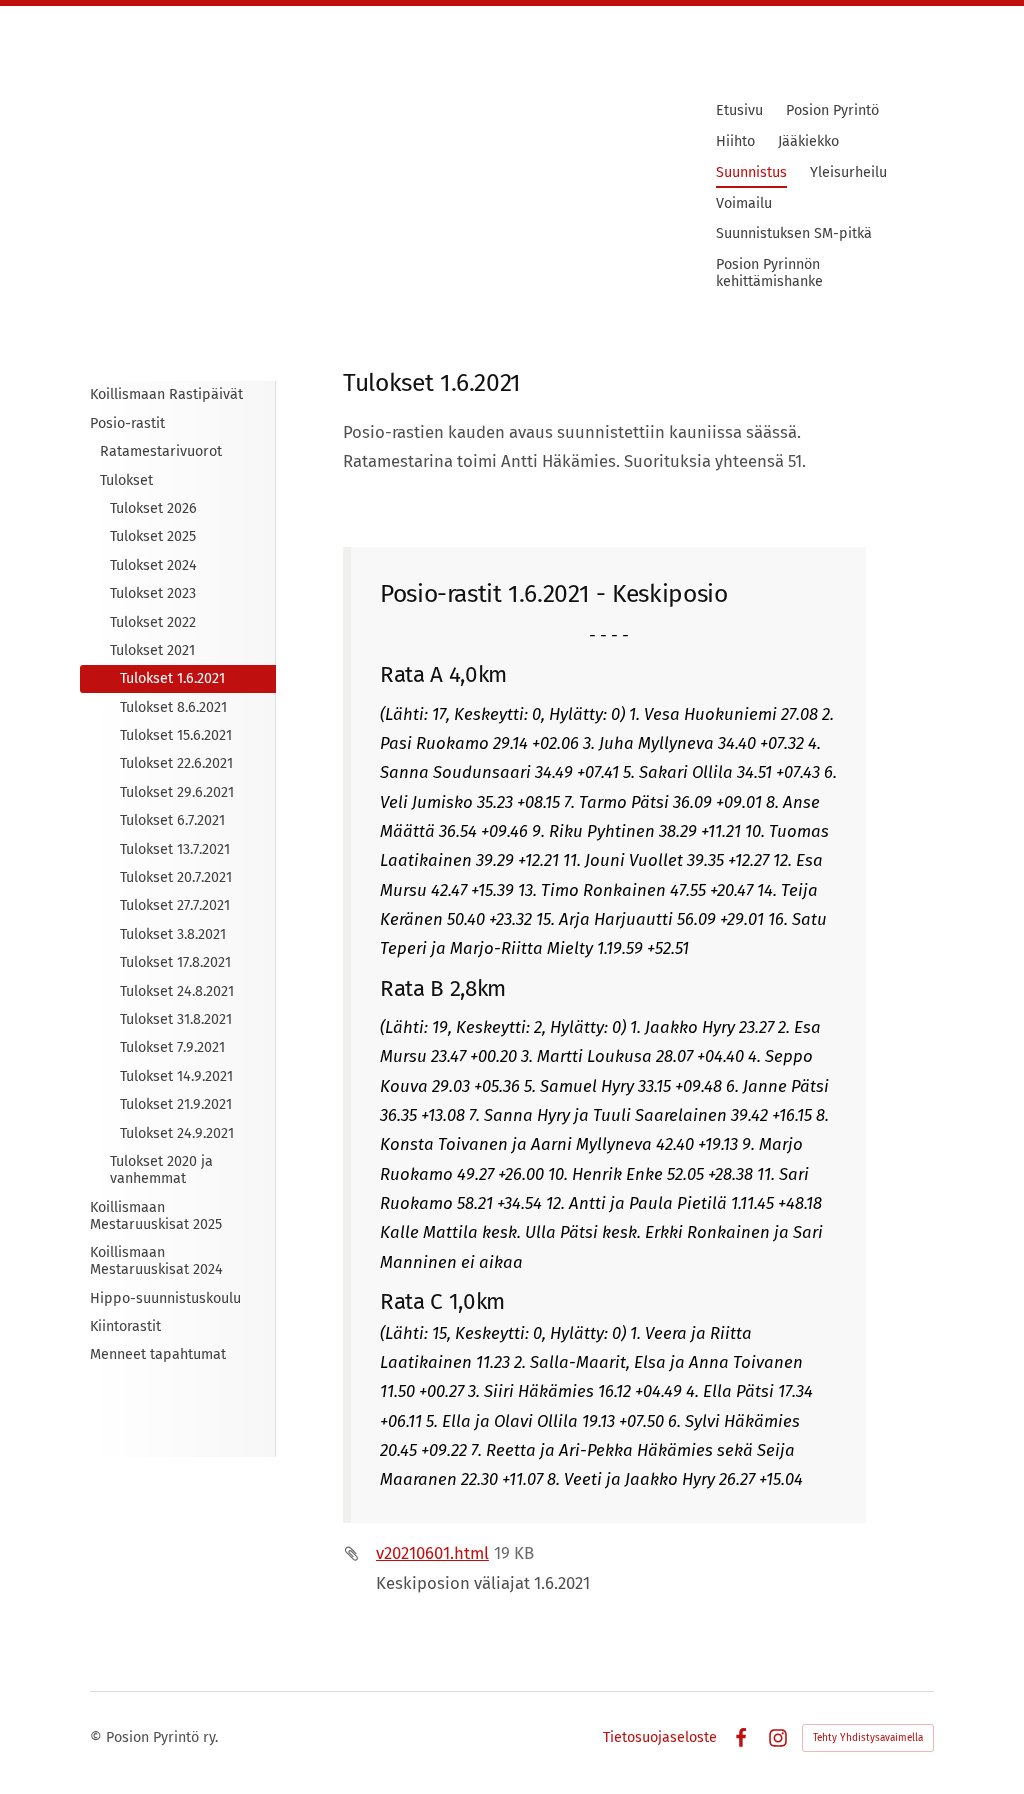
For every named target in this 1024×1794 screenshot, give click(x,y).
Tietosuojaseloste (660, 1738)
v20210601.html (432, 1553)
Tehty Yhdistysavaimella (868, 1738)
